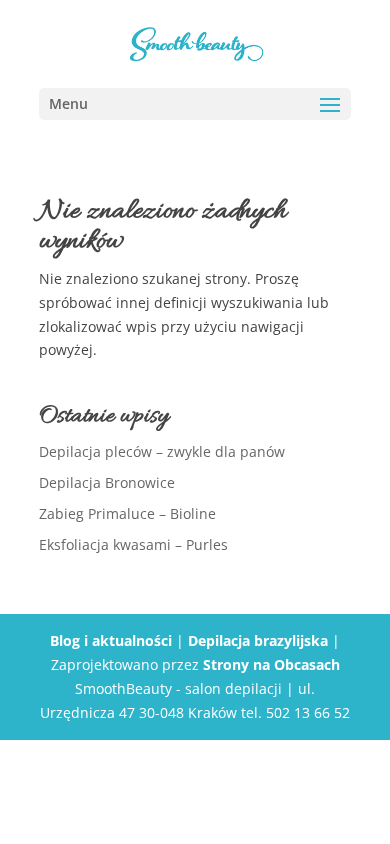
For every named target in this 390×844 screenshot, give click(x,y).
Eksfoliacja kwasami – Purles (133, 544)
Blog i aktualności (111, 640)
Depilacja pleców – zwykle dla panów (162, 451)
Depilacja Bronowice (107, 482)
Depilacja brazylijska (258, 640)
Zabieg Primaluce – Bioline (127, 513)
